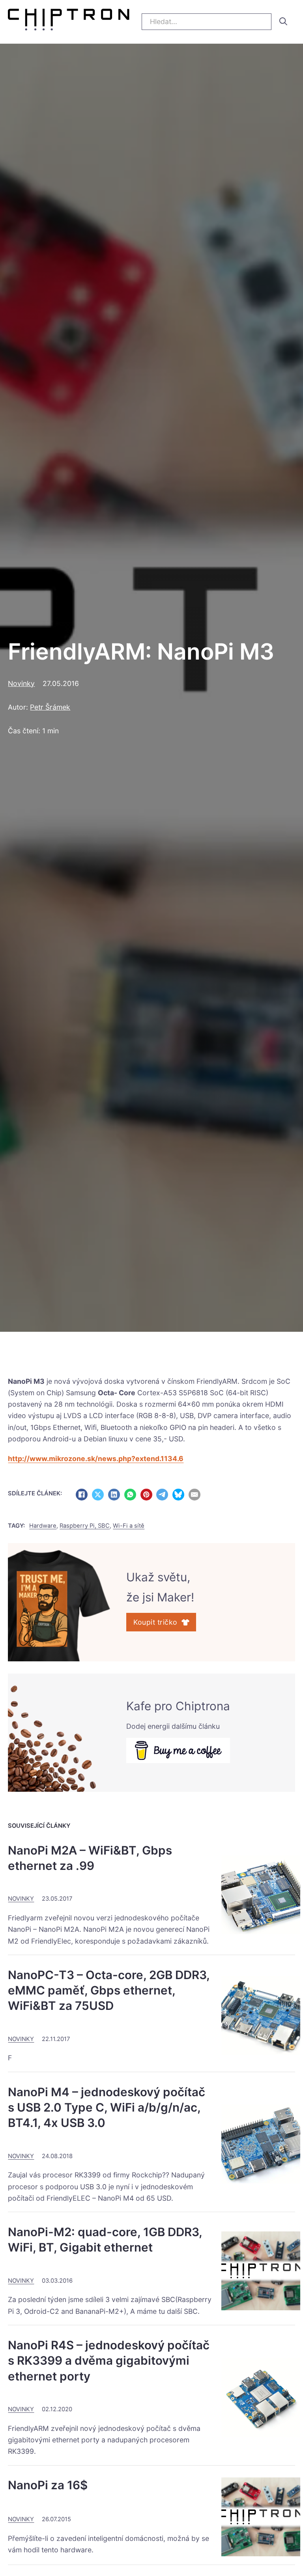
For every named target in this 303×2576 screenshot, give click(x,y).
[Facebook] (82, 1495)
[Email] (195, 1495)
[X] (98, 1495)
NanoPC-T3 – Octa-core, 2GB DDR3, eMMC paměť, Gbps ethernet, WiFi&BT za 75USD (109, 1990)
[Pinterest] (146, 1495)
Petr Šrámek (50, 707)
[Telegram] (162, 1495)
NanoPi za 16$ (48, 2485)
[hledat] (283, 21)
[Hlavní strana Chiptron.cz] (68, 21)
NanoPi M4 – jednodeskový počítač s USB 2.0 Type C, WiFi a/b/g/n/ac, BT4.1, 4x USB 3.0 (107, 2107)
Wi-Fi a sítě (129, 1526)
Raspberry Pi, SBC (85, 1526)
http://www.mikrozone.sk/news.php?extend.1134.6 (96, 1459)
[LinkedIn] (114, 1495)
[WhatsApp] (130, 1495)
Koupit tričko (155, 1622)
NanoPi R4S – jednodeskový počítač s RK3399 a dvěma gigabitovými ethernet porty (109, 2361)
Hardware (43, 1526)
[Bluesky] (178, 1495)
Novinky (21, 683)
